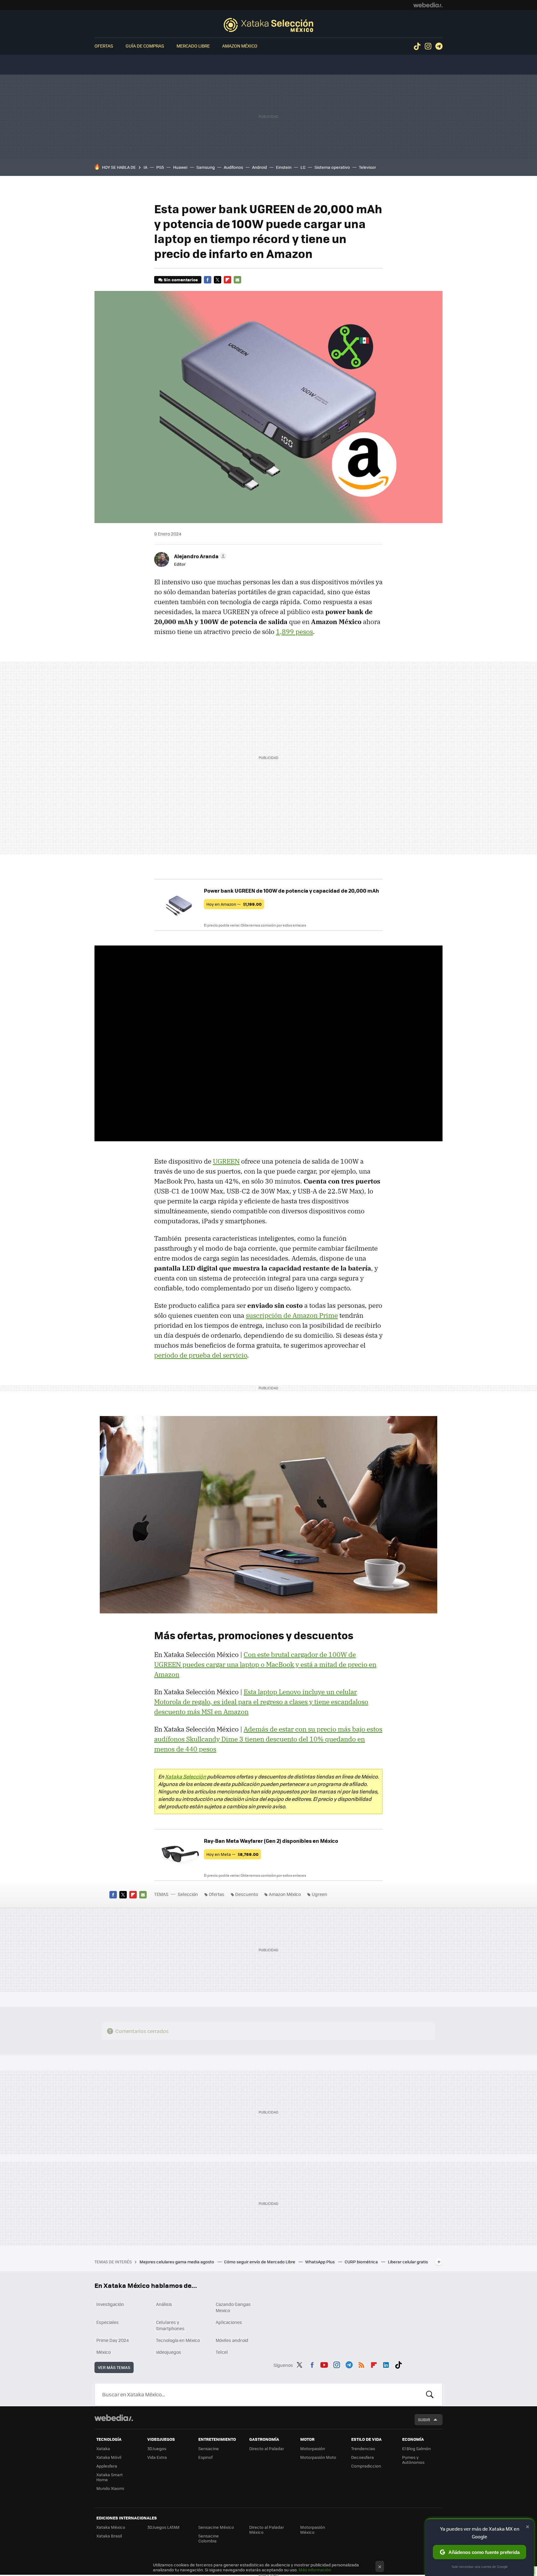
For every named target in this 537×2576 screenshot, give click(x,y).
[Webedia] (428, 5)
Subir (424, 2420)
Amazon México (240, 46)
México (103, 2352)
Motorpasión (313, 2448)
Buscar (430, 2394)
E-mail (237, 280)
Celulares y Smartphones (170, 2325)
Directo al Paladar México (267, 2530)
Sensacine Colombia (209, 2538)
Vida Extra (157, 2457)
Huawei (180, 167)
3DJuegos (157, 2448)
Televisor (367, 167)
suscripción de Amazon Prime (292, 1315)
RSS (361, 2364)
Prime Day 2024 (112, 2340)
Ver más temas (114, 2367)
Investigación (110, 2304)
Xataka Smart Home (110, 2477)
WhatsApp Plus (320, 2262)
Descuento (247, 1894)
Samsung (206, 167)
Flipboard (227, 280)
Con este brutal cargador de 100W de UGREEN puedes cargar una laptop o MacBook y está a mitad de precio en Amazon (265, 1664)
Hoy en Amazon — (234, 904)
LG (303, 167)
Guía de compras (145, 46)
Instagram (428, 46)
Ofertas (104, 46)
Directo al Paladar (267, 2448)
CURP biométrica (362, 2262)
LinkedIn (386, 2364)
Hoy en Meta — (232, 1854)
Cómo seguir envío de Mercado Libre (260, 2262)
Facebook (208, 280)
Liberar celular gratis (408, 2262)
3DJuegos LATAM (163, 2527)
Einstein (284, 167)
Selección (268, 25)
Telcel (222, 2352)
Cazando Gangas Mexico (233, 2307)
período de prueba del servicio (201, 1355)
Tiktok (417, 46)
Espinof (205, 2457)
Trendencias (363, 2448)
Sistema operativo (332, 167)
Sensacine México (216, 2527)
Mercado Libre (193, 46)
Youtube (324, 2364)
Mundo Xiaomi (110, 2488)
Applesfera (107, 2466)
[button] (199, 556)
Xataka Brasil (109, 2536)
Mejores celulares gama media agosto (177, 2262)
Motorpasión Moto (318, 2457)
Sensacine (209, 2448)
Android (259, 167)
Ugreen (319, 1894)
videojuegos (169, 2352)
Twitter (218, 280)
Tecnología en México (178, 2340)
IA (145, 167)
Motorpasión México (313, 2530)
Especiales (108, 2322)
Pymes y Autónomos (413, 2460)
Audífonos (233, 167)
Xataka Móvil (109, 2457)
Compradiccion (366, 2466)
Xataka (103, 2448)
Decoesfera (363, 2457)
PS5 (160, 167)
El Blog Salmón (416, 2448)
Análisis (164, 2304)
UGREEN (226, 1161)
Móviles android (232, 2340)
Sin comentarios (181, 280)
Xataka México (111, 2527)
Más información (315, 2570)
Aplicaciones (229, 2322)
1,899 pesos (294, 632)
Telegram (439, 46)
